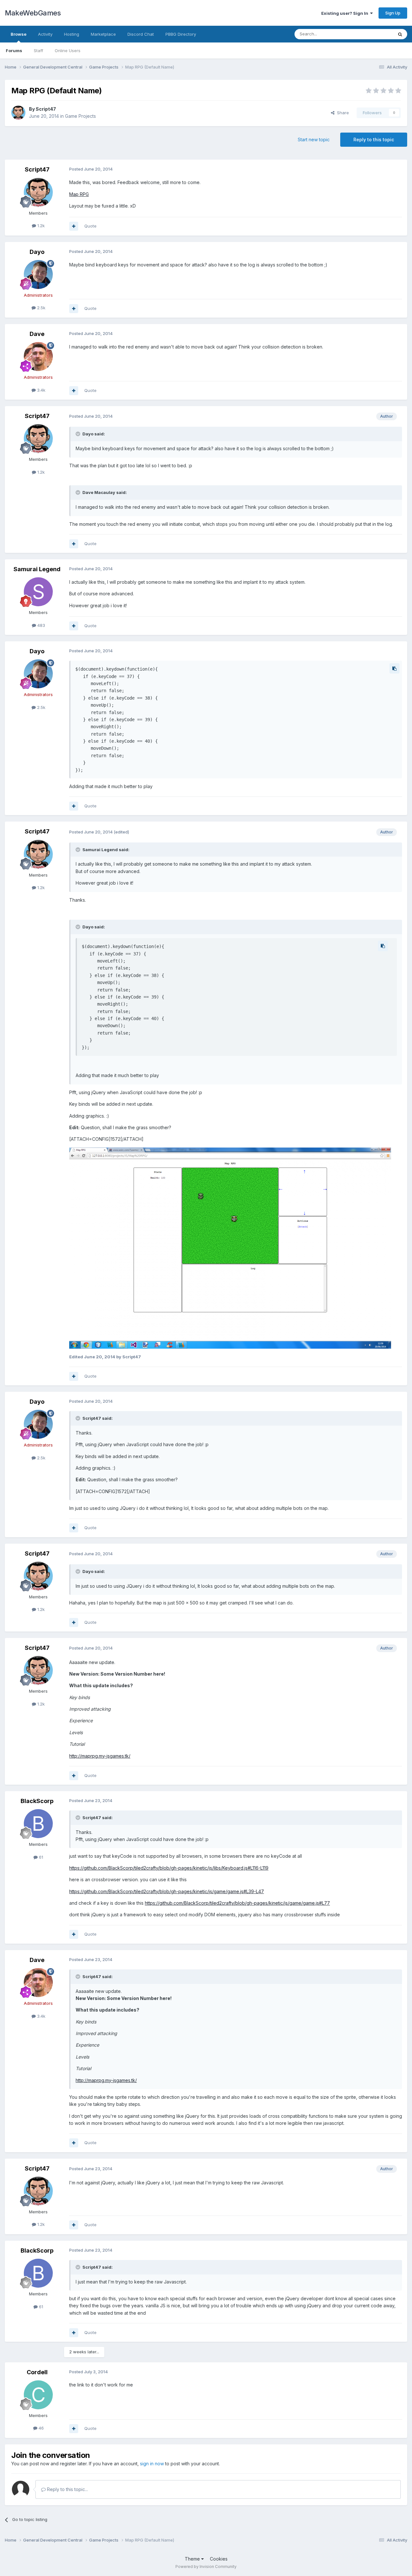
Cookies (219, 2559)
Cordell (37, 2372)
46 (41, 2428)
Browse (19, 34)
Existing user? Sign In (346, 13)
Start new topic (314, 139)
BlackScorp (37, 1801)
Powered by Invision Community (206, 2567)
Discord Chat (141, 34)
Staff (38, 51)
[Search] (400, 34)
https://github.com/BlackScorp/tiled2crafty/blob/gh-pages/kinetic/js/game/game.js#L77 (237, 1903)
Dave (37, 334)
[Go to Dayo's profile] (38, 274)
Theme (193, 2559)
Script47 (46, 109)
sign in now (152, 2464)
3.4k (41, 390)
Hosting (72, 34)
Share (342, 113)
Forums (14, 51)
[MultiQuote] (74, 226)
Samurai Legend (37, 569)
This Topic (374, 34)
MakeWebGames (33, 13)
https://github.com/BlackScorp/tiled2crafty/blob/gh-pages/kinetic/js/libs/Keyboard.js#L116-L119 (169, 1868)
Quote (90, 226)
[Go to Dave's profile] (38, 357)
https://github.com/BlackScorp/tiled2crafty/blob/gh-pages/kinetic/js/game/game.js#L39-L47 (167, 1891)
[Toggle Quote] (79, 434)
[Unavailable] (230, 1247)
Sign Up (393, 13)
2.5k (41, 308)
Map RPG (79, 194)
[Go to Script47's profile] (18, 113)
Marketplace (103, 34)
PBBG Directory (181, 34)
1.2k (40, 226)
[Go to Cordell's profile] (38, 2395)
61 (40, 1857)
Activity (45, 34)
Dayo (37, 252)
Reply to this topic (374, 139)
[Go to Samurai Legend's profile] (38, 592)
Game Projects (80, 116)
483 (41, 625)
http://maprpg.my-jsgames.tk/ (100, 1756)
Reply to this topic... (67, 2489)
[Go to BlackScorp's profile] (38, 1824)
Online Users (68, 51)
